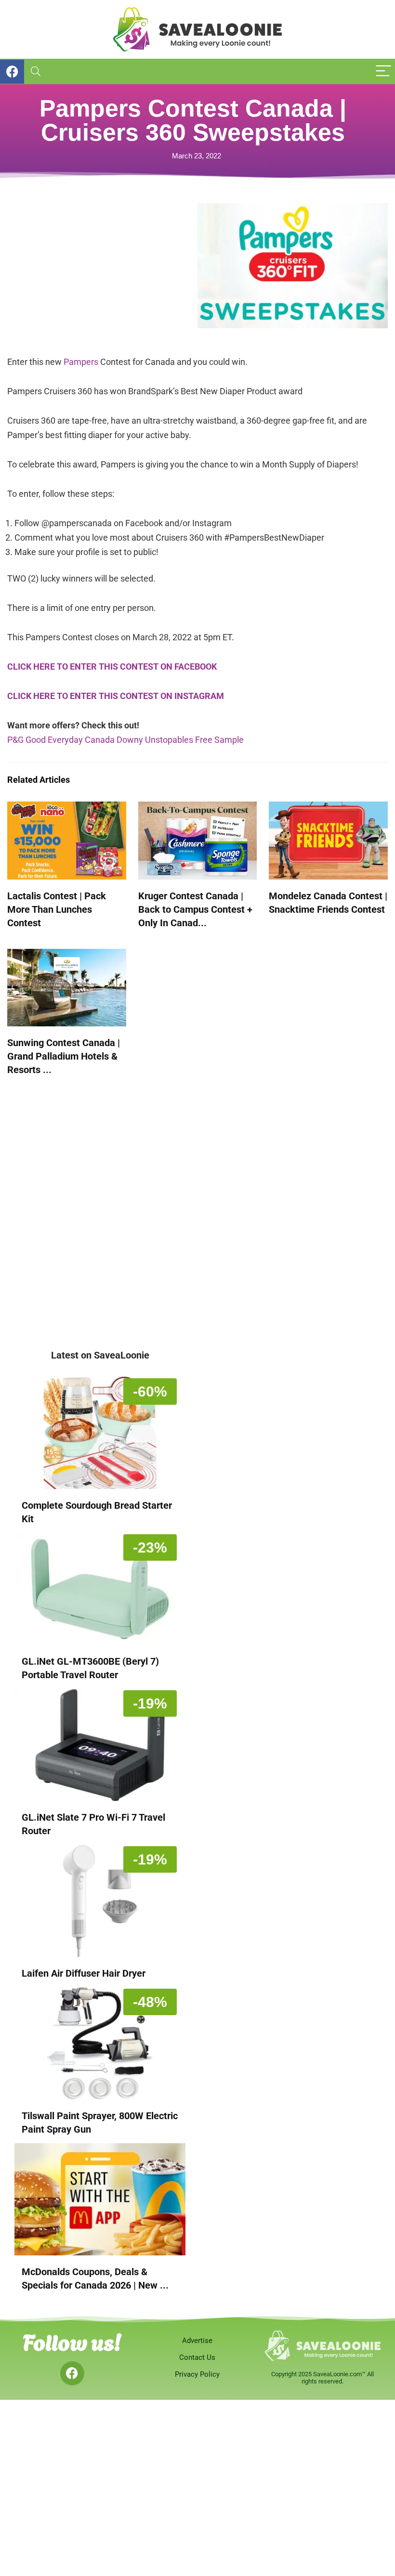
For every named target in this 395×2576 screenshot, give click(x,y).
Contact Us (197, 2357)
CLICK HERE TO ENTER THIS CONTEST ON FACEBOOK (112, 667)
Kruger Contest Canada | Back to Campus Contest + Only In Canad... (195, 909)
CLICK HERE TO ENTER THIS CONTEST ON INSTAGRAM (116, 696)
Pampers (81, 362)
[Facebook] (72, 2373)
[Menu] (383, 71)
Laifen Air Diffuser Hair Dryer (84, 1973)
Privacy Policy (197, 2374)
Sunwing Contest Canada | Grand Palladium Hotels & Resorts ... (64, 1056)
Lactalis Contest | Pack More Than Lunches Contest (57, 909)
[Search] (36, 71)
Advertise (197, 2341)
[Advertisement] (102, 271)
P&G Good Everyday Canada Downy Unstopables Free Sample (125, 740)
